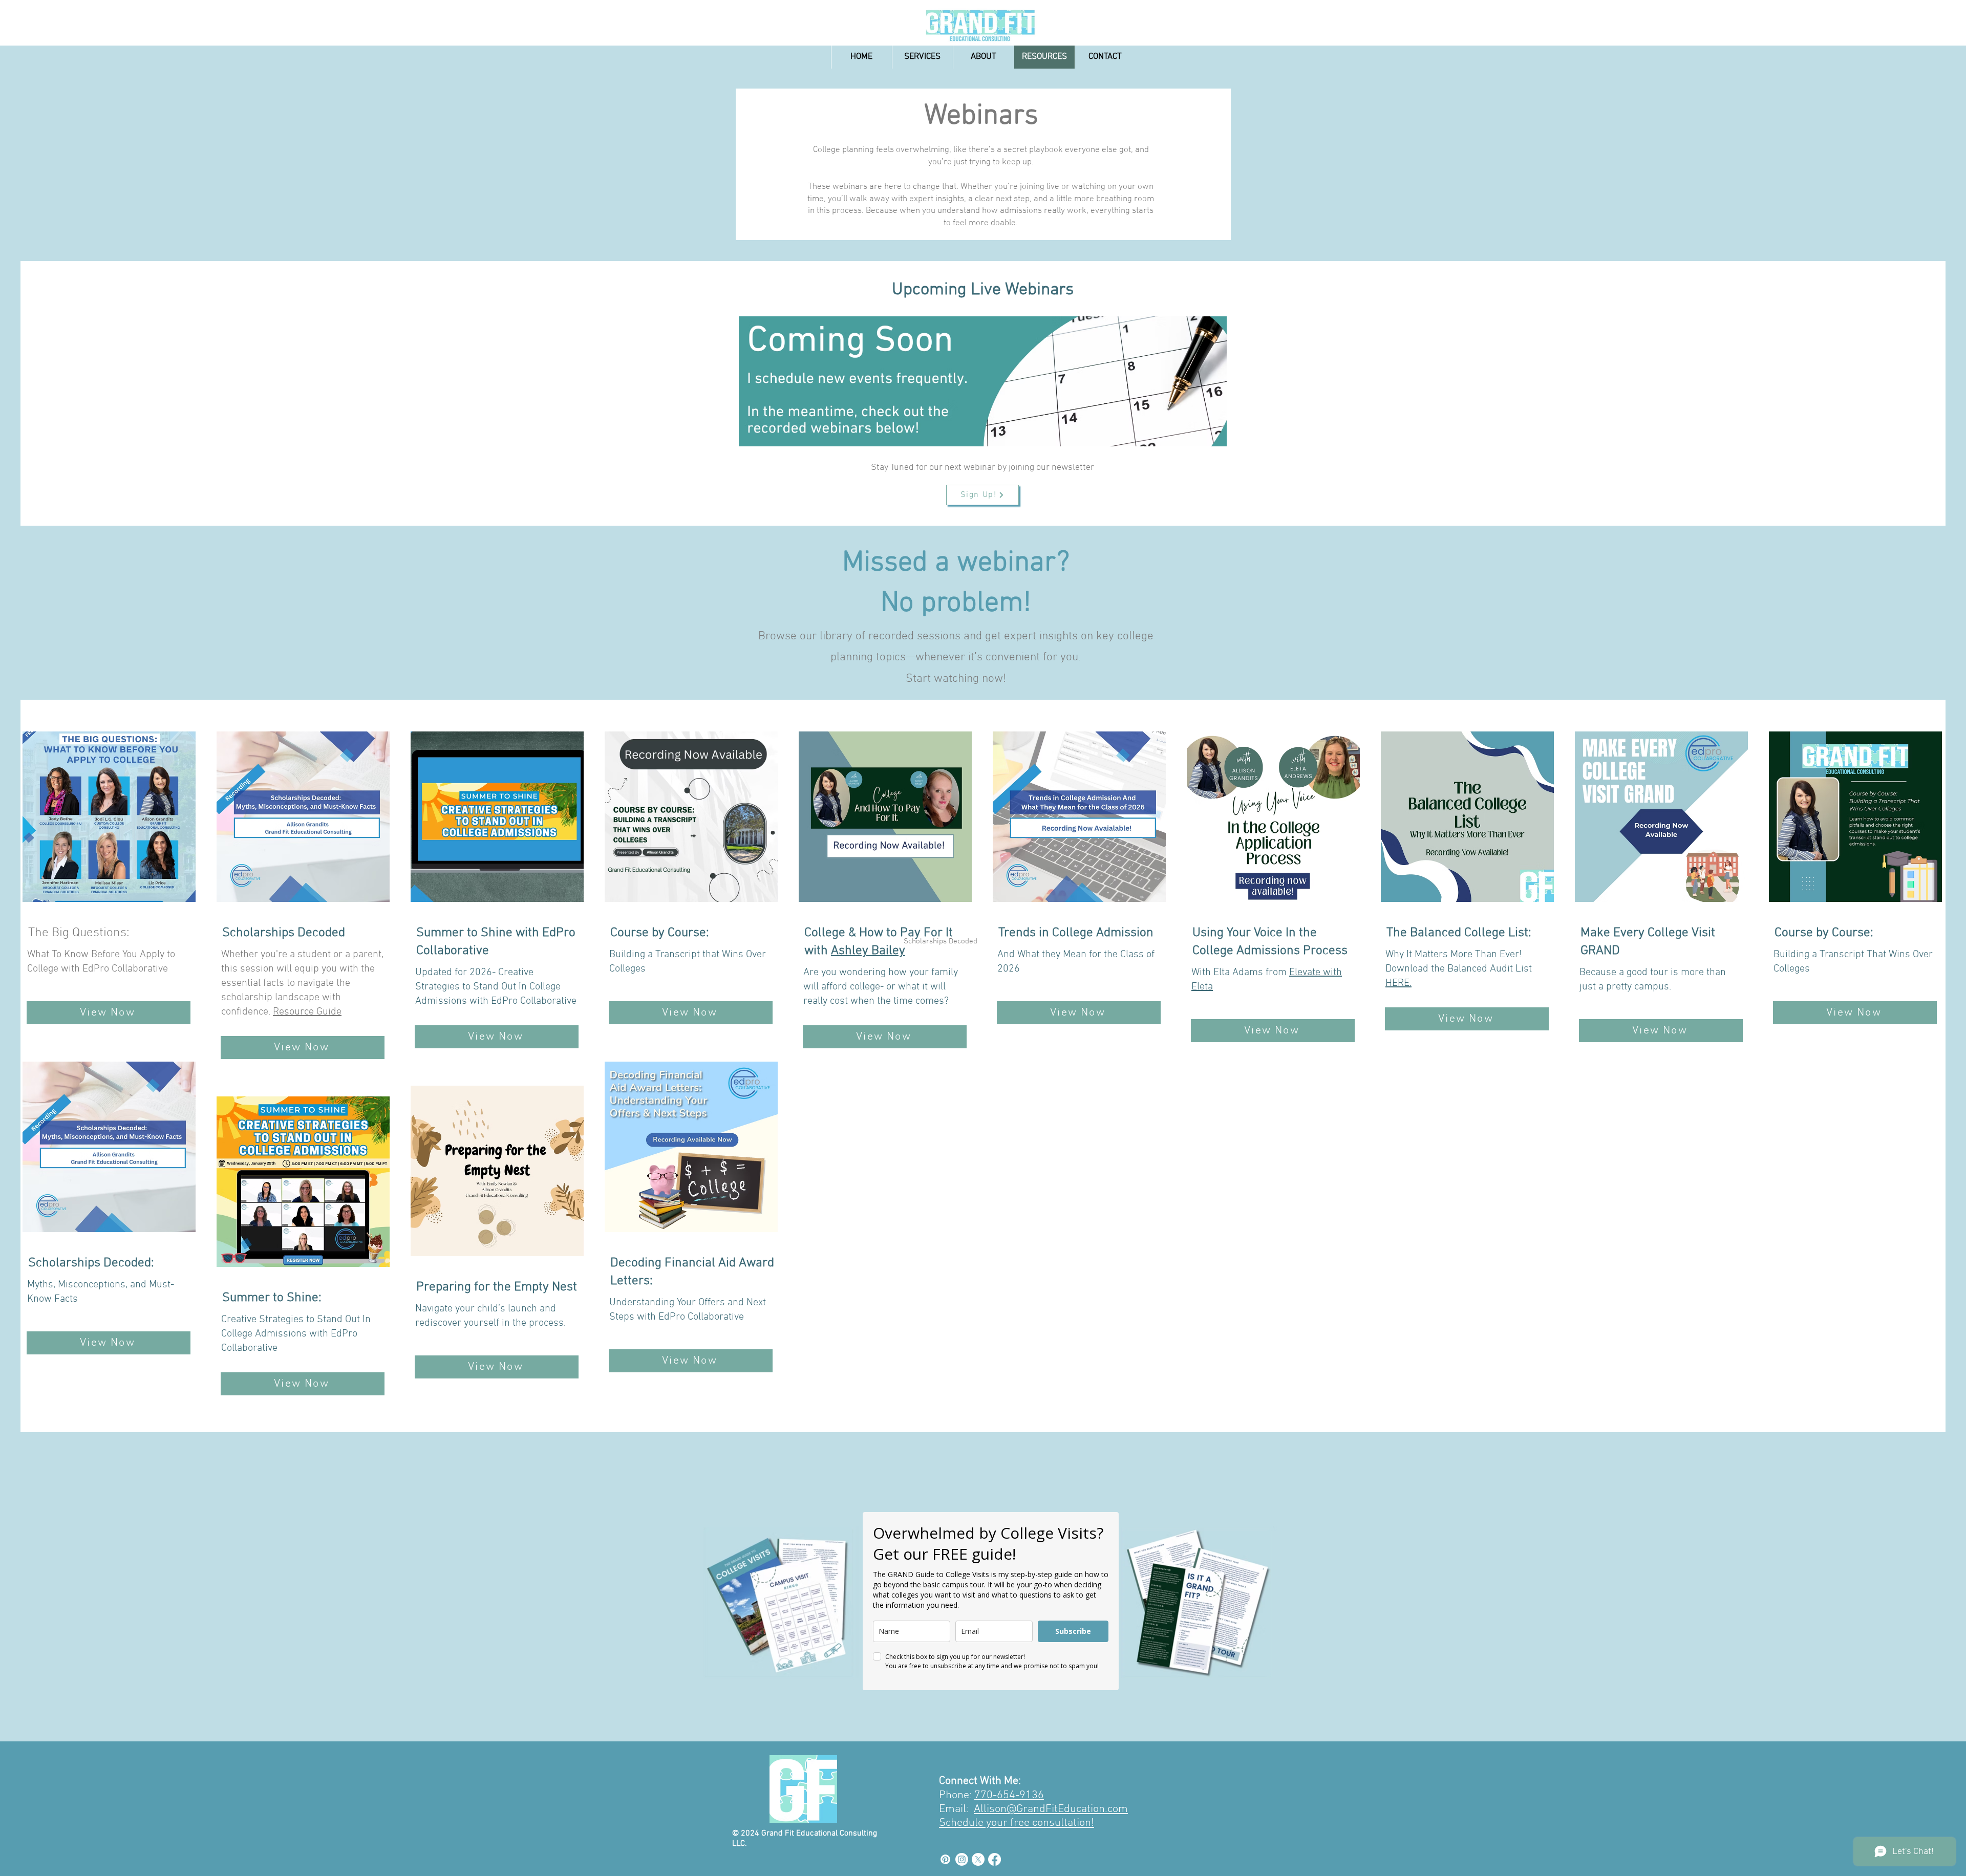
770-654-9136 (1009, 1795)
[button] (922, 57)
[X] (978, 1859)
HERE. (1398, 983)
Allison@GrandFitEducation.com (1051, 1809)
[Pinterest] (945, 1859)
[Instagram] (962, 1859)
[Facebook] (995, 1859)
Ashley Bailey (868, 951)
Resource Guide (307, 1012)
